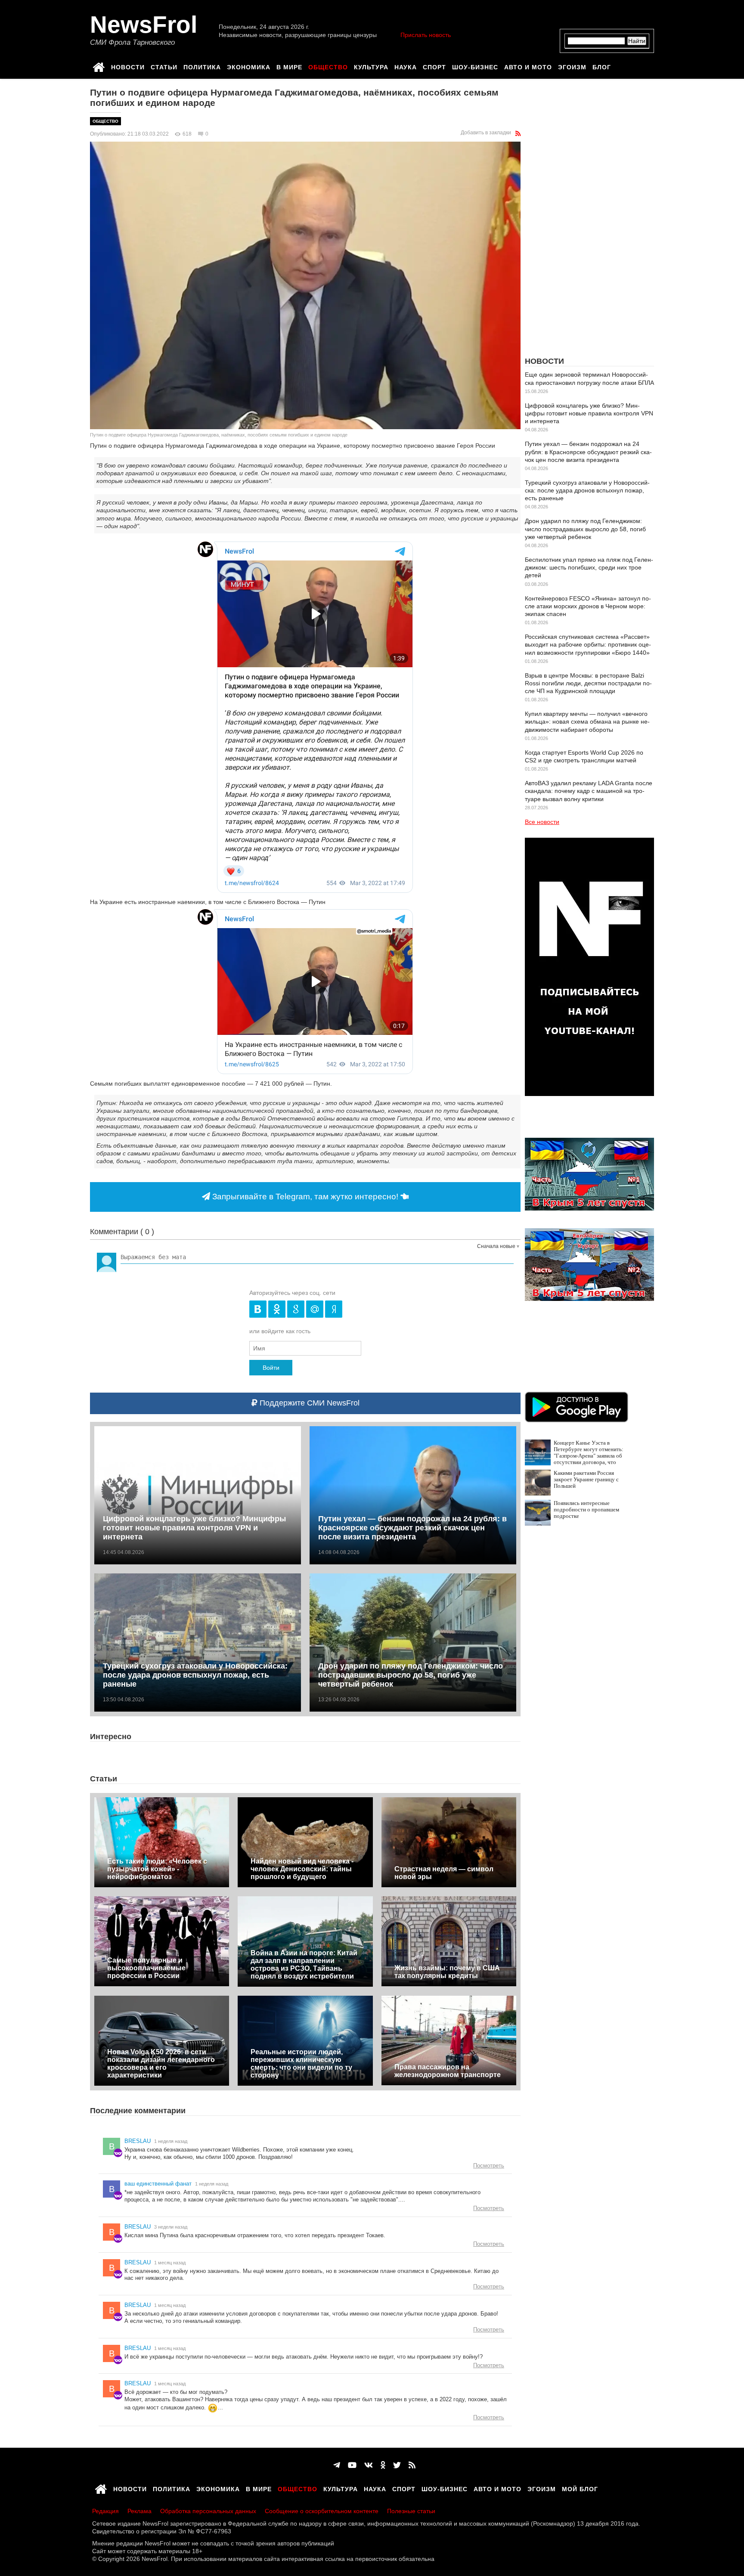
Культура (371, 66)
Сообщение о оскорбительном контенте (322, 2511)
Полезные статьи (411, 2511)
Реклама (139, 2511)
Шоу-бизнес (475, 66)
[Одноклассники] (383, 2465)
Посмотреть (489, 2166)
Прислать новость (426, 35)
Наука (406, 66)
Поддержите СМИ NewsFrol (308, 1403)
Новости (128, 66)
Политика (202, 66)
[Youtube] (352, 2465)
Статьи (164, 66)
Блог (602, 66)
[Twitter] (397, 2465)
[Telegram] (337, 2465)
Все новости (542, 822)
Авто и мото (528, 66)
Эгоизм (572, 66)
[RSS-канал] (518, 133)
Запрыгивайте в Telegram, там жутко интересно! (305, 1197)
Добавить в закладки (486, 133)
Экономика (249, 66)
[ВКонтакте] (369, 2465)
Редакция (105, 2511)
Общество (328, 66)
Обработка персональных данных (208, 2511)
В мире (289, 66)
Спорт (434, 66)
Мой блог (580, 2488)
